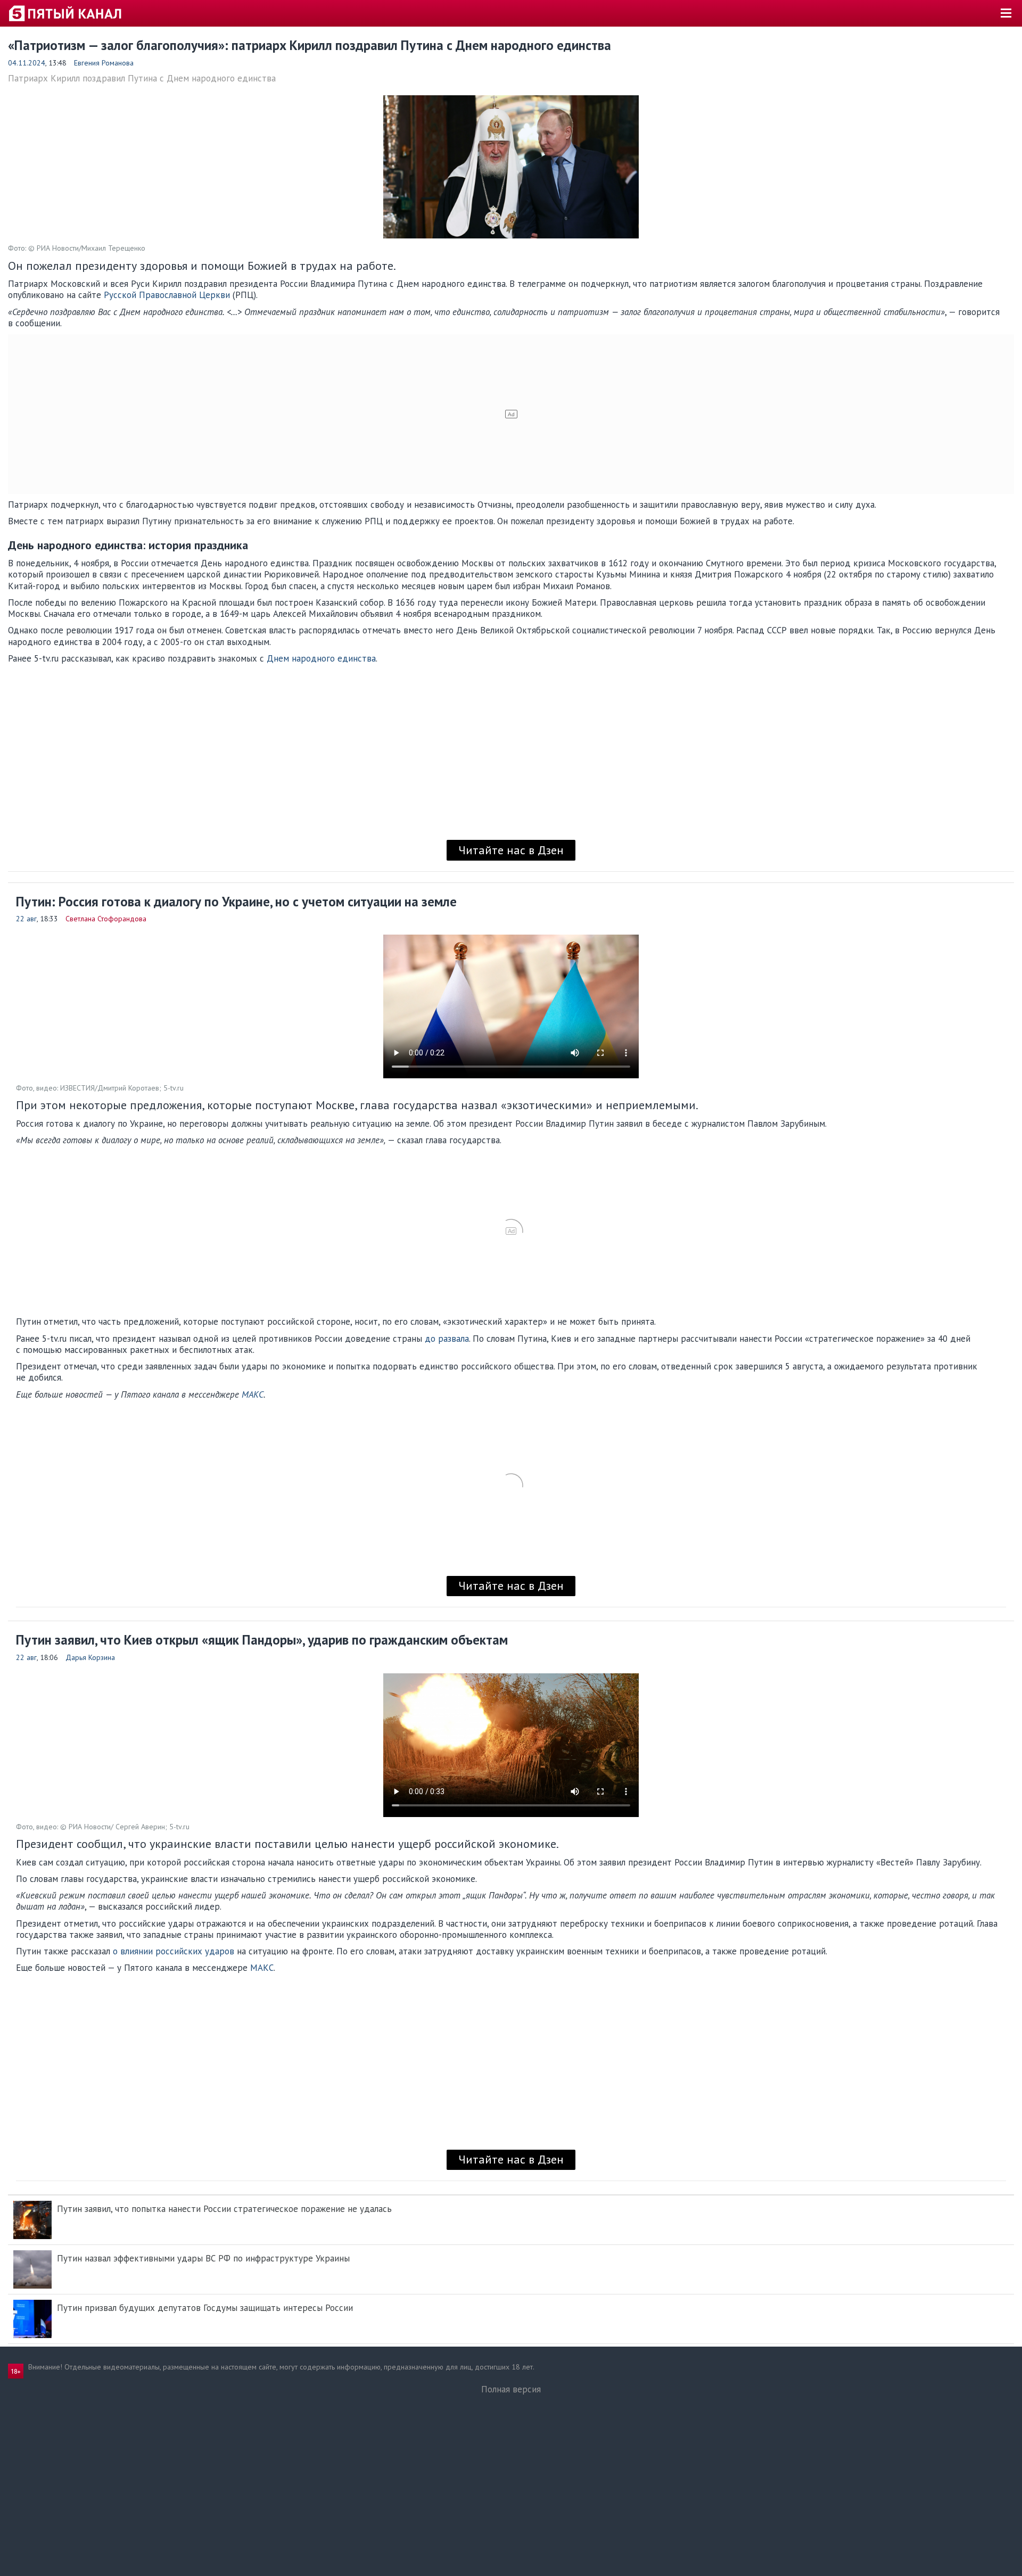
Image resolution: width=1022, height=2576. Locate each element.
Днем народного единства (321, 658)
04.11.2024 (27, 63)
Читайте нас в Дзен (511, 850)
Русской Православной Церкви (166, 295)
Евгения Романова (104, 63)
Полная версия (511, 2389)
